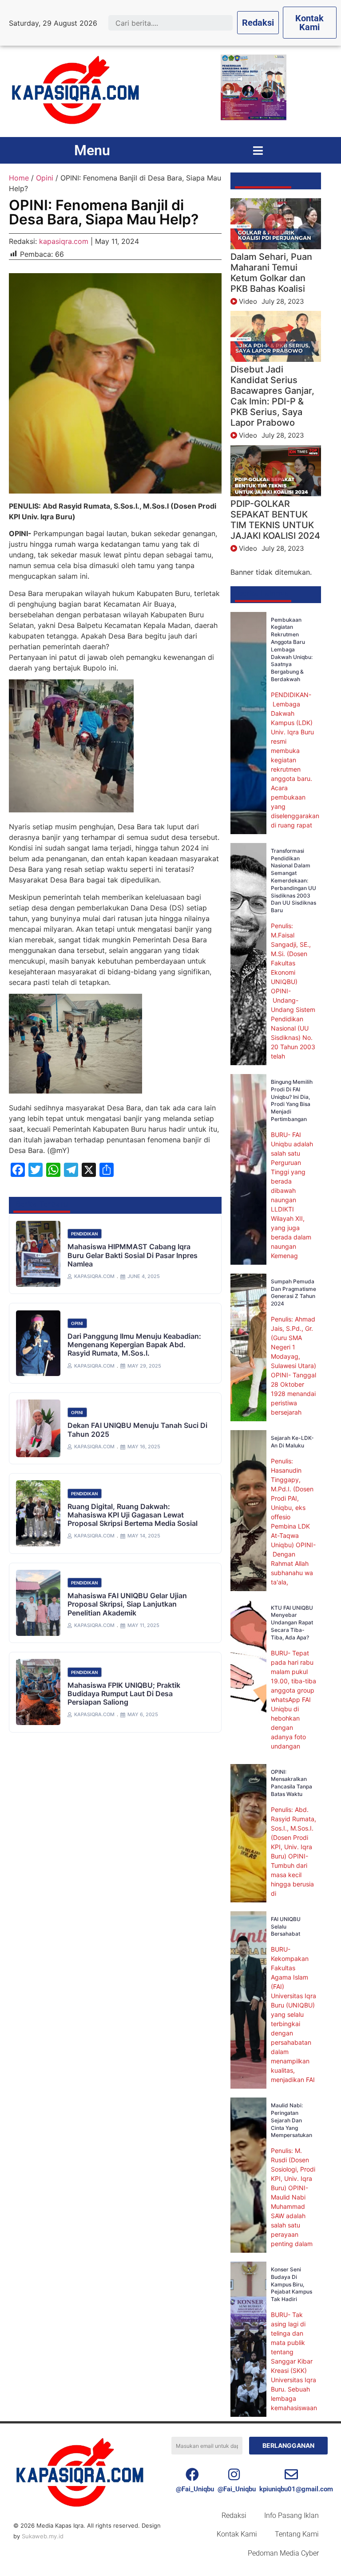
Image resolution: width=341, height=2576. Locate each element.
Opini (45, 178)
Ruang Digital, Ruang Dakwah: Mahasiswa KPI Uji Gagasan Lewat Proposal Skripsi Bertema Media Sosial (133, 1515)
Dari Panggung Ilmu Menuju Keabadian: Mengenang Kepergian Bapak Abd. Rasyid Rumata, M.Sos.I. (134, 1345)
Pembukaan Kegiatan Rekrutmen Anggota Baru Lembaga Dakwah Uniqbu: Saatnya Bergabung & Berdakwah (292, 649)
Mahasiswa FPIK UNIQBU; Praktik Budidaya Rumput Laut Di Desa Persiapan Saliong (124, 1694)
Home (19, 178)
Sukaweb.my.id (43, 2536)
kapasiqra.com (64, 241)
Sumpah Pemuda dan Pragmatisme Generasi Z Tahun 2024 (293, 1292)
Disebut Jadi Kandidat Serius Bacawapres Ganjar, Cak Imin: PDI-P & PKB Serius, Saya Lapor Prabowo (272, 396)
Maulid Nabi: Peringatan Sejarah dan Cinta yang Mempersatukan (291, 2120)
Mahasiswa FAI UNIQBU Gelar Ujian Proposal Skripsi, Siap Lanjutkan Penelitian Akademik (127, 1604)
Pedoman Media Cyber (283, 2553)
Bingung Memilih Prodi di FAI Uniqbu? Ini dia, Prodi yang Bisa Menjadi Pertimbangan (292, 1100)
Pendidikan (84, 1234)
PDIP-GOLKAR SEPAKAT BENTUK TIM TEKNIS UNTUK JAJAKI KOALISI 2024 (275, 520)
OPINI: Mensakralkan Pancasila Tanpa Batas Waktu (291, 1783)
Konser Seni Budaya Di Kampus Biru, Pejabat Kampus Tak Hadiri (291, 2284)
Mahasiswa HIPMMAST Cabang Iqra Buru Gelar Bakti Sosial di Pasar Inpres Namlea (133, 1255)
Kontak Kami (237, 2534)
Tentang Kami (297, 2534)
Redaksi (234, 2515)
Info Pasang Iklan (291, 2515)
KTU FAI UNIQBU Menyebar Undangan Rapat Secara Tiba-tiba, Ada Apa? (292, 1623)
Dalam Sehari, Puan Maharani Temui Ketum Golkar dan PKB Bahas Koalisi (271, 273)
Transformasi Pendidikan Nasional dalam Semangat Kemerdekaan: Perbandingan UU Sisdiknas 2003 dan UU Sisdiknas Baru (293, 880)
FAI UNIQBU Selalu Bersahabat (286, 1927)
